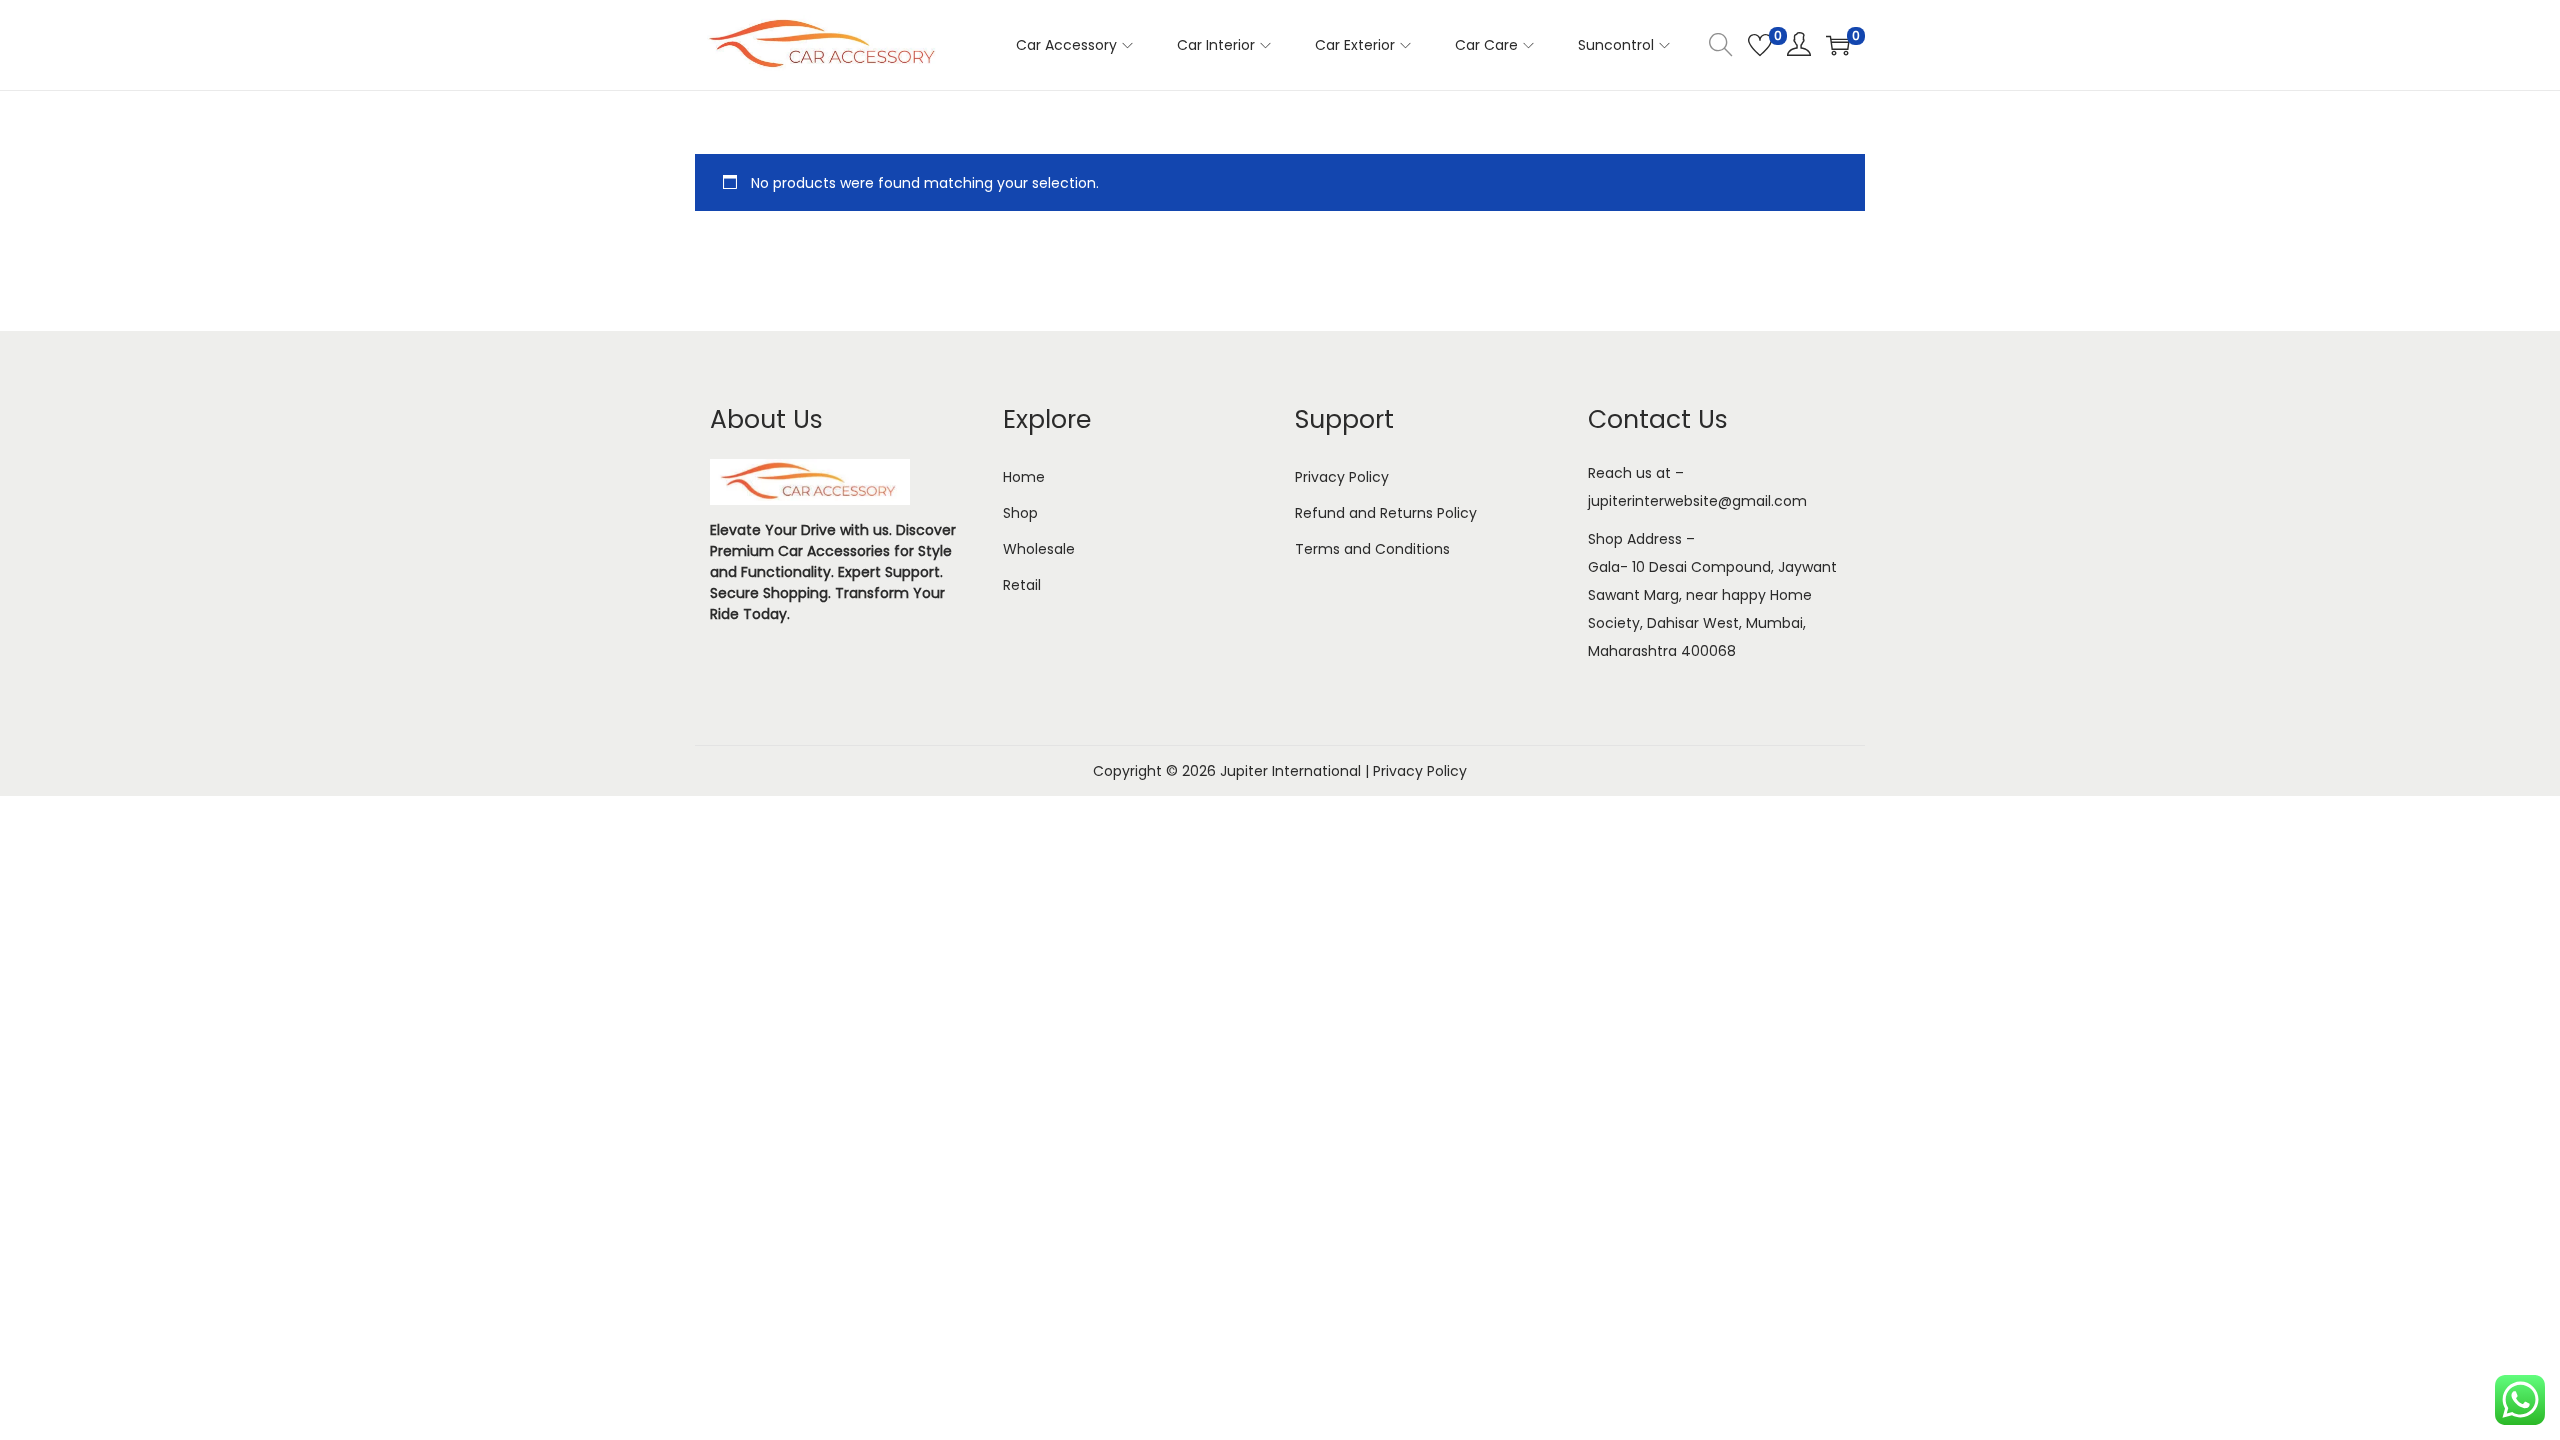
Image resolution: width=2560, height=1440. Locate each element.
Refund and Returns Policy (1386, 513)
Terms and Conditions (1372, 549)
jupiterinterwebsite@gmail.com (1697, 501)
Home (1024, 477)
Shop (1020, 513)
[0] (1760, 45)
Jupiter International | (1296, 771)
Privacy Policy (1342, 477)
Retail (1022, 585)
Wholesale (1039, 549)
